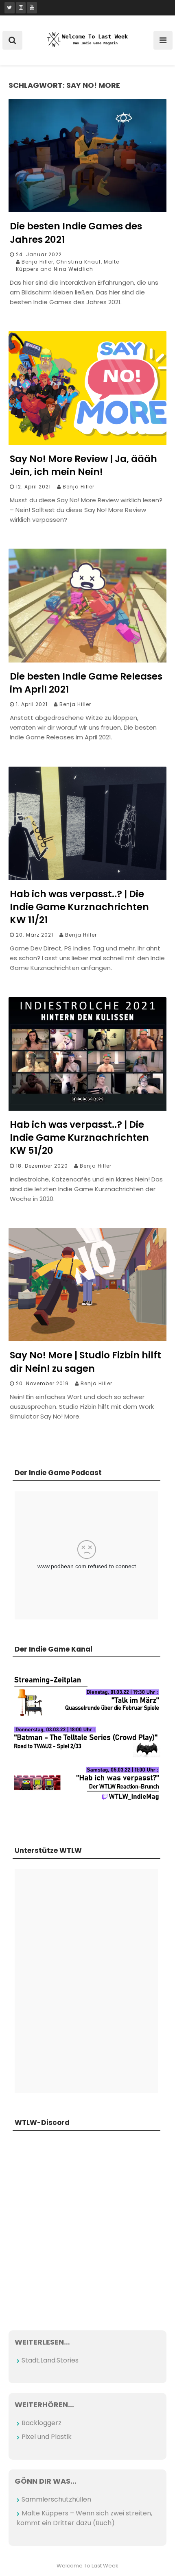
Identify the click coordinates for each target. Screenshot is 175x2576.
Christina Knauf (79, 262)
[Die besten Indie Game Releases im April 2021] (87, 660)
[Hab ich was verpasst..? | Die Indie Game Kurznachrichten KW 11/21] (87, 878)
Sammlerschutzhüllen (56, 2499)
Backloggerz (42, 2423)
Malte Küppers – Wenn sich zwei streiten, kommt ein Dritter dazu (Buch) (84, 2518)
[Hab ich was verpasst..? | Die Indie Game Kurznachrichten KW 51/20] (87, 1108)
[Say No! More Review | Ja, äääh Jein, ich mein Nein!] (87, 443)
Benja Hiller (37, 262)
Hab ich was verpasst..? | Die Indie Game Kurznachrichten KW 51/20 (79, 1138)
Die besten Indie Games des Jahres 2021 (76, 233)
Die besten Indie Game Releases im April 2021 (86, 683)
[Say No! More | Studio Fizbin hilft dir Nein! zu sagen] (87, 1339)
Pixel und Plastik (47, 2437)
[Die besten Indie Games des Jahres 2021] (87, 210)
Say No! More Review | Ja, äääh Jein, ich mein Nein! (83, 465)
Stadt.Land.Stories (50, 2360)
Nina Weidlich (73, 269)
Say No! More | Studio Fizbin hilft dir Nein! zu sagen (85, 1362)
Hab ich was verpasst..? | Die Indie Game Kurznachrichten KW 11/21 (79, 907)
